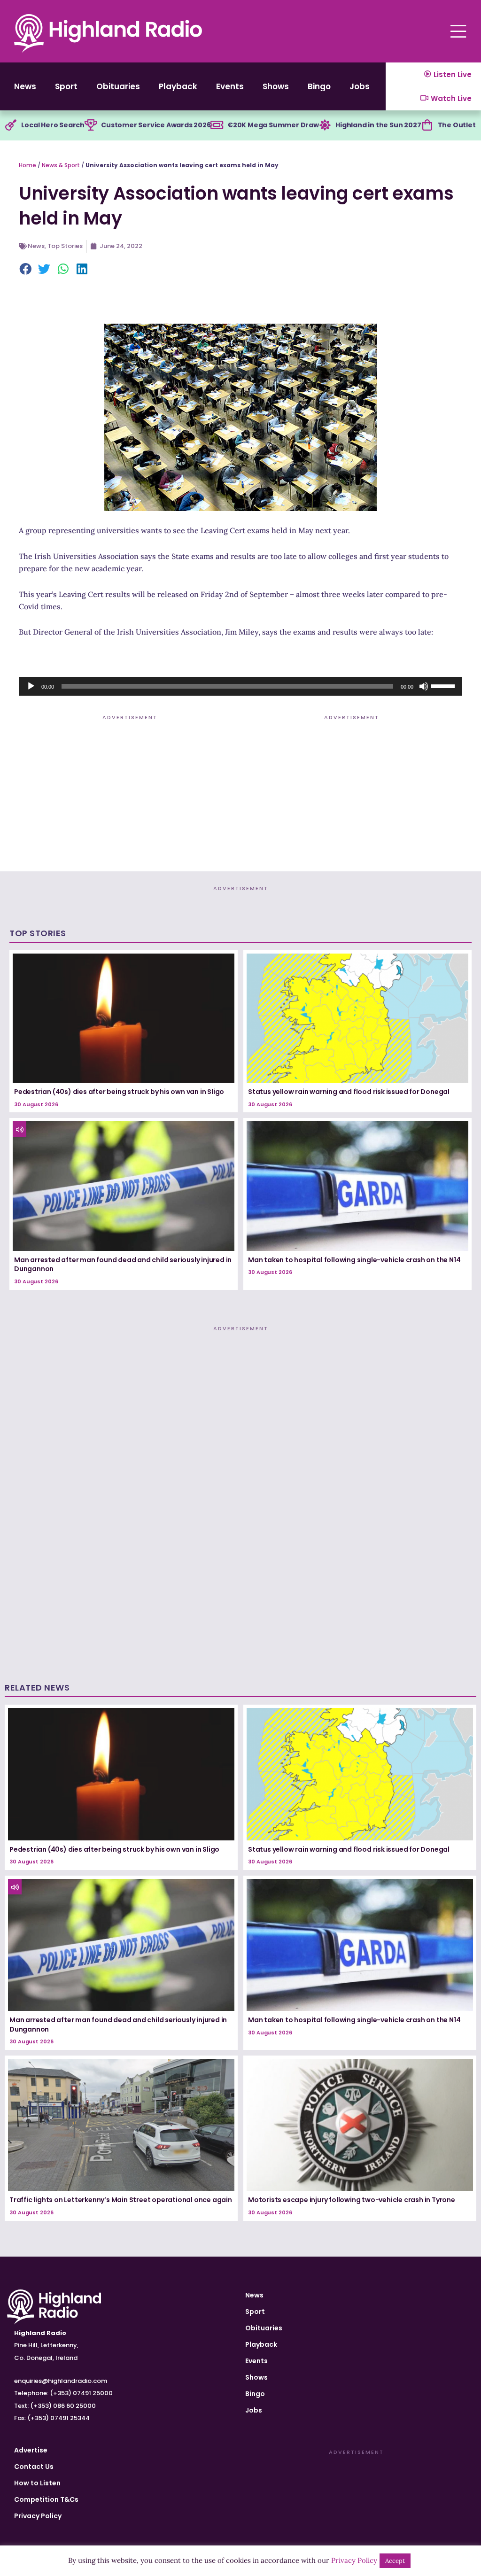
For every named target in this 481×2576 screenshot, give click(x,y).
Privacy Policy (38, 2516)
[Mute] (424, 686)
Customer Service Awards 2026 (156, 125)
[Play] (31, 686)
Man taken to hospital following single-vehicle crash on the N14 (354, 1260)
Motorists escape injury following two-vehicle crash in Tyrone (352, 2200)
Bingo (319, 86)
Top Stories (65, 246)
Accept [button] (395, 2561)
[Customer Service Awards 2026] (91, 125)
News (25, 86)
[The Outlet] (427, 125)
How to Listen (37, 2483)
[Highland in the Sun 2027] (325, 125)
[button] (26, 270)
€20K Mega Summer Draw (273, 125)
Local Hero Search (53, 125)
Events (230, 86)
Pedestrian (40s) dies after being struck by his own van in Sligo (119, 1092)
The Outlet (457, 125)
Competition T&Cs (46, 2499)
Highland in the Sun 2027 (378, 125)
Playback (178, 86)
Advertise (31, 2450)
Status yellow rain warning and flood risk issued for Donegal (349, 1092)
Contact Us (34, 2467)
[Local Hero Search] (11, 125)
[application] (240, 686)
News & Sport (61, 165)
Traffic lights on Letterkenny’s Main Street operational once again (121, 2200)
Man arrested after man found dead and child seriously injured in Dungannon (123, 1265)
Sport (66, 86)
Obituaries (118, 86)
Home (27, 165)
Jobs (360, 86)
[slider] (444, 685)
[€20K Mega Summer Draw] (217, 125)
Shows (276, 86)
